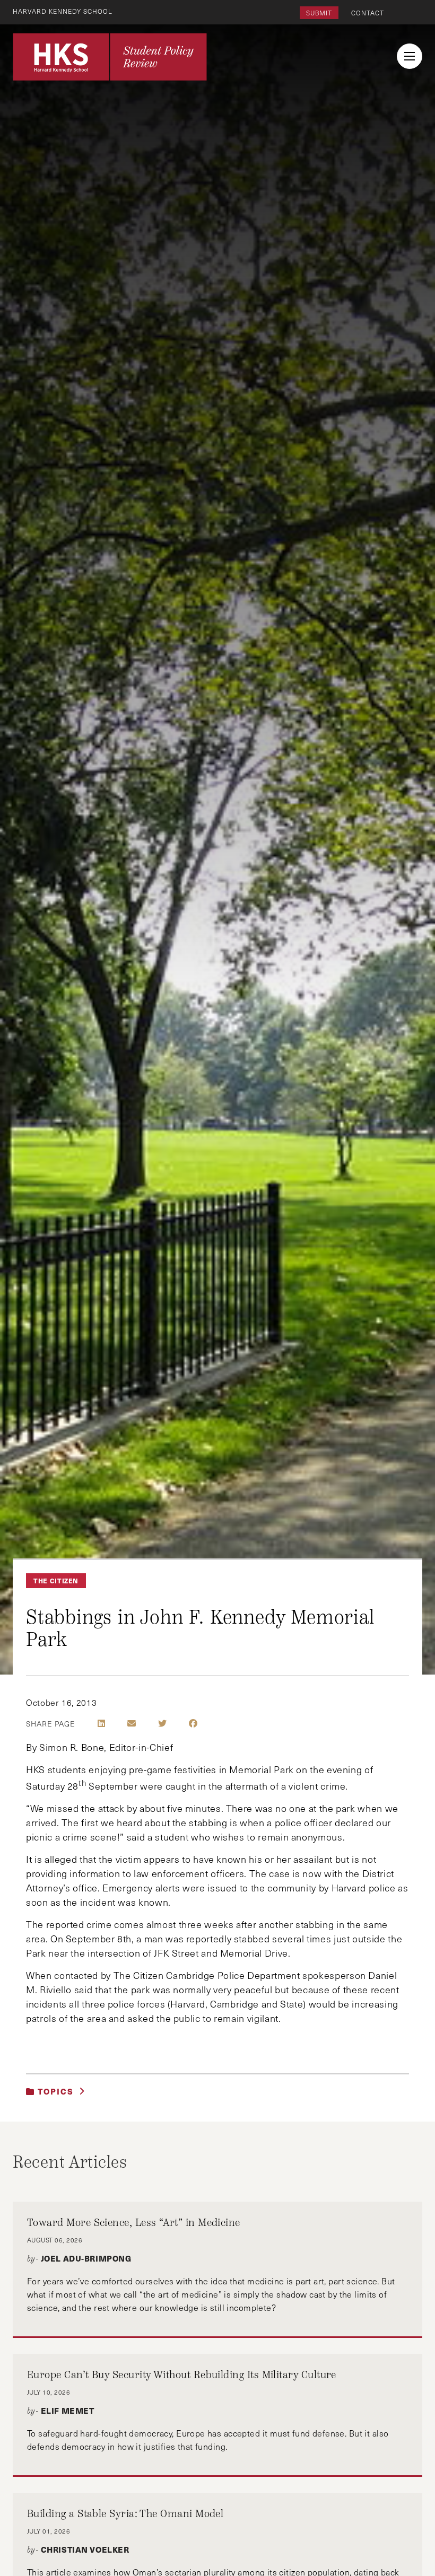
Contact (368, 13)
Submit (319, 13)
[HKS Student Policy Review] (110, 57)
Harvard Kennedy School (63, 11)
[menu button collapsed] (410, 56)
